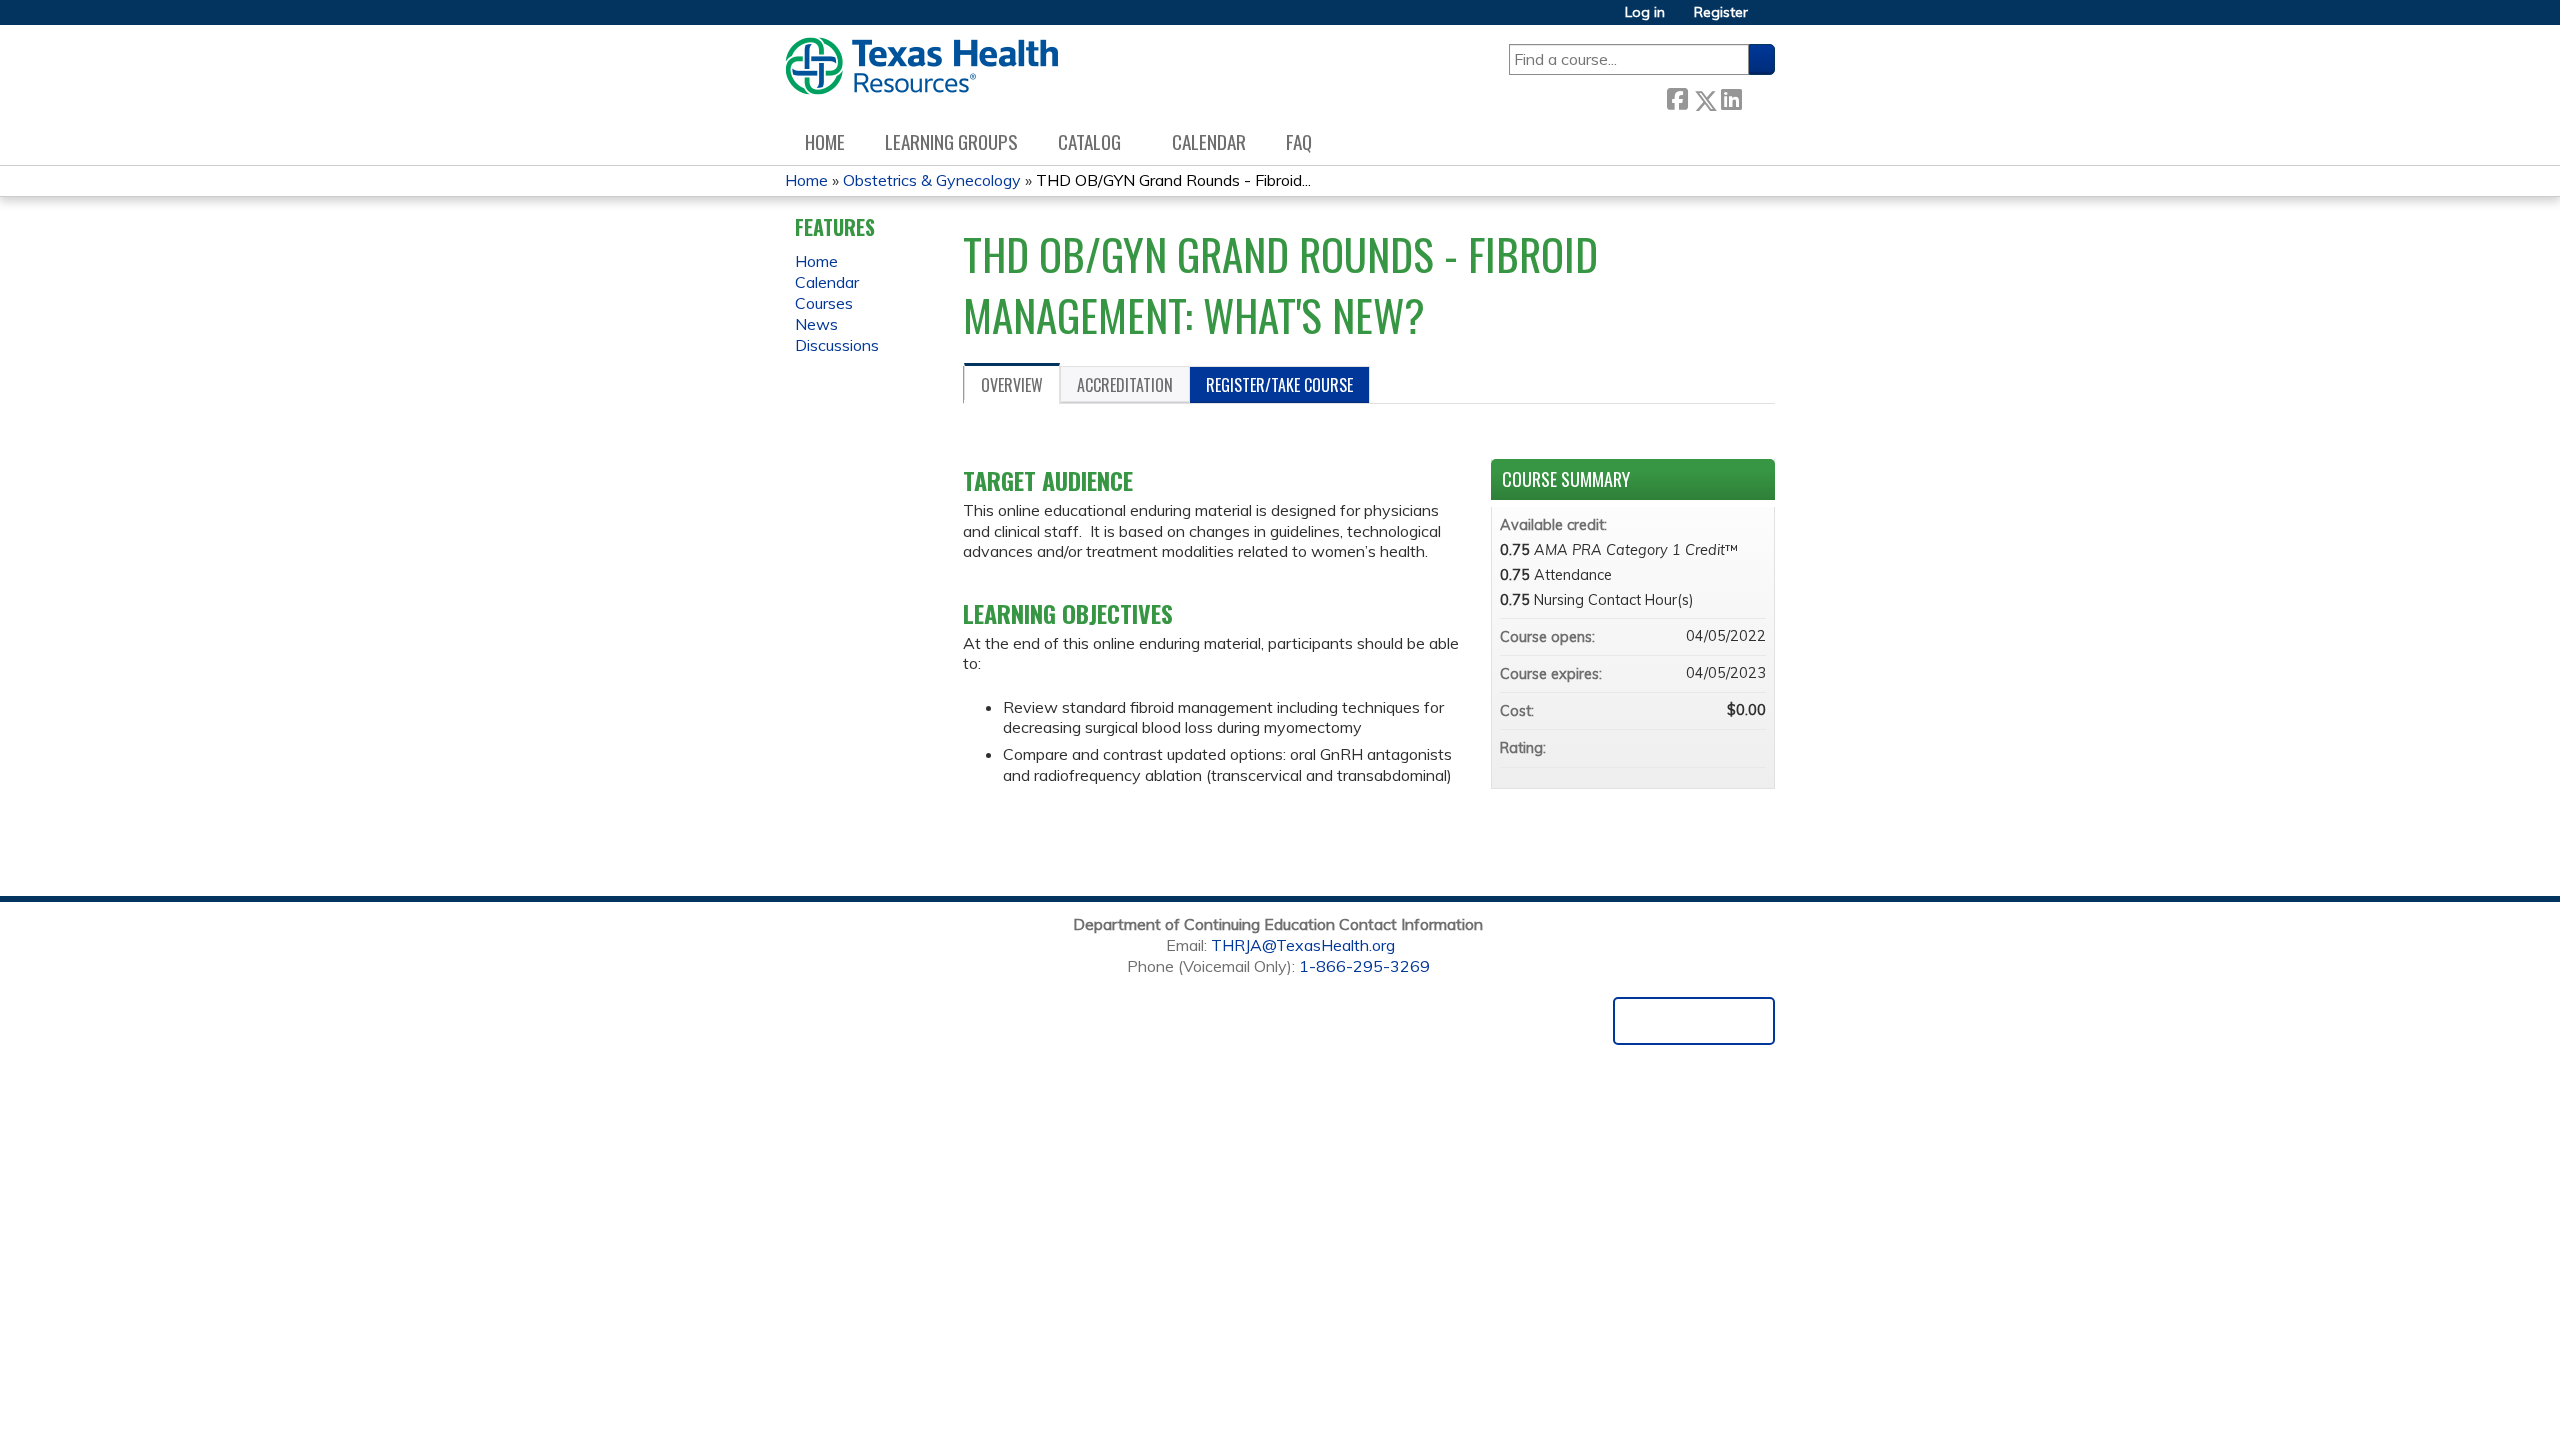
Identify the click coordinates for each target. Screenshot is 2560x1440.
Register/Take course (1279, 385)
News (816, 324)
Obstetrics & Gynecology (932, 180)
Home (825, 141)
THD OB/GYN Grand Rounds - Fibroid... (1173, 180)
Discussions (837, 345)
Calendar (1209, 141)
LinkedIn (1731, 96)
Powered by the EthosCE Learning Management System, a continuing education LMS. (1694, 1021)
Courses (824, 303)
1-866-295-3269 (1364, 966)
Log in (1645, 12)
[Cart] (1769, 19)
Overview (1012, 385)
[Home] (921, 66)
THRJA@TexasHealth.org (1303, 945)
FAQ (1299, 141)
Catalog (1089, 141)
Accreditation (1125, 385)
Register (1721, 12)
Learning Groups (951, 141)
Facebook (1677, 96)
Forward (1758, 96)
